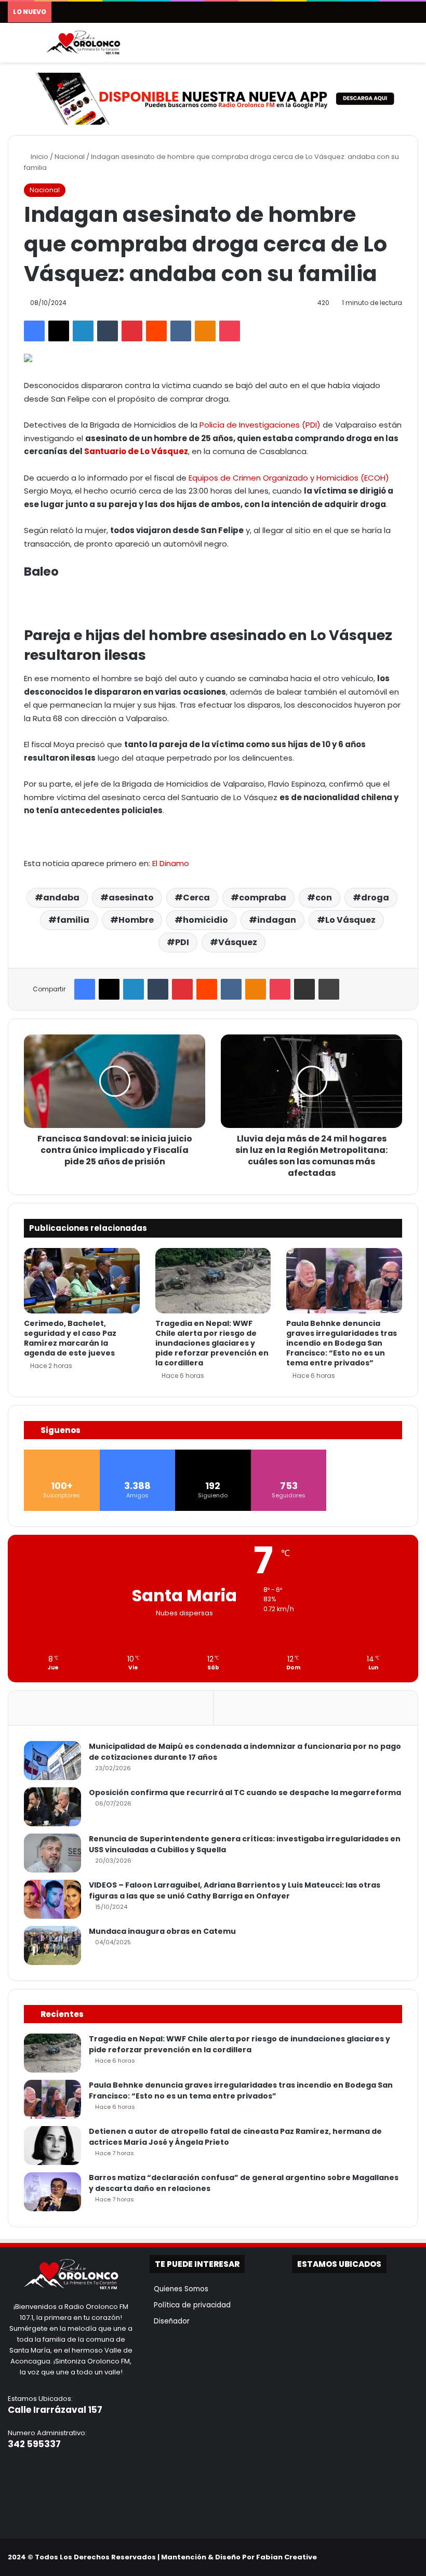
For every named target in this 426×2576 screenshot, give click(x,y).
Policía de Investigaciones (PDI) (260, 425)
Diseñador (170, 2321)
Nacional (70, 157)
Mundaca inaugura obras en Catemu (162, 1931)
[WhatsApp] (412, 2557)
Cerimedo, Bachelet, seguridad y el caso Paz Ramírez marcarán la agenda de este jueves (70, 1338)
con (324, 898)
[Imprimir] (329, 989)
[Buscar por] (413, 47)
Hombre (136, 920)
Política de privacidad (190, 2305)
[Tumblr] (108, 331)
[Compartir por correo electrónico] (304, 989)
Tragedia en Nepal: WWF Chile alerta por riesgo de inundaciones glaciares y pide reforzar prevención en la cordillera (212, 1343)
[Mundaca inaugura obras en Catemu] (52, 1946)
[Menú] (13, 47)
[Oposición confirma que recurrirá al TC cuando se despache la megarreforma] (52, 1807)
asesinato (131, 898)
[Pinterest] (132, 331)
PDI (182, 942)
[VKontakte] (181, 331)
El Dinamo (171, 863)
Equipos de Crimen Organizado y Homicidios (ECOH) (289, 478)
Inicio (39, 157)
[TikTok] (400, 2557)
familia (73, 920)
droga (375, 898)
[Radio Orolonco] (83, 43)
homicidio (205, 920)
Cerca (196, 898)
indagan (277, 920)
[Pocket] (230, 331)
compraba (263, 898)
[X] (59, 331)
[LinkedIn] (83, 331)
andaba (61, 898)
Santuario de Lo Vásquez (136, 451)
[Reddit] (156, 331)
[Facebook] (34, 331)
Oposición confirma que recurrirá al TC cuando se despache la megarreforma (245, 1792)
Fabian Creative (287, 2557)
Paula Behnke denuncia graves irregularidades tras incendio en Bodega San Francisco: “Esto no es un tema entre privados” (342, 1343)
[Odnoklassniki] (205, 331)
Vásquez (238, 942)
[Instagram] (387, 2557)
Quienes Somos (179, 2289)
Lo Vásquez (350, 920)
